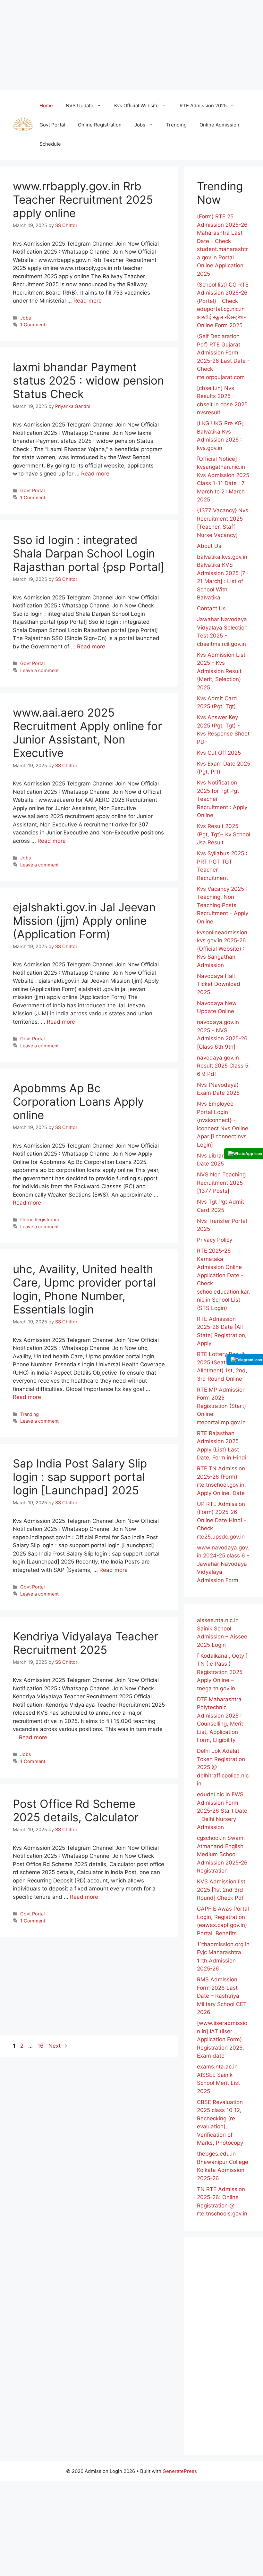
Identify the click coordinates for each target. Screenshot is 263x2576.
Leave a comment (39, 670)
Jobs (140, 125)
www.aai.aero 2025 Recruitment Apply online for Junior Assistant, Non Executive (87, 733)
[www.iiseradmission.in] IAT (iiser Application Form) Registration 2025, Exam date (222, 2039)
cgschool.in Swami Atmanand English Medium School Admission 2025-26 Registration (222, 1854)
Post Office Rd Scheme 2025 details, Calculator (76, 1810)
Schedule (50, 144)
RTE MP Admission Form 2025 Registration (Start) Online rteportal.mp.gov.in (221, 1406)
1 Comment (33, 325)
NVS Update (80, 106)
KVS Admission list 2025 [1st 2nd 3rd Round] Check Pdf (221, 1890)
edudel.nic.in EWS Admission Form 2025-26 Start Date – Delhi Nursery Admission (222, 1811)
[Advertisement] (131, 45)
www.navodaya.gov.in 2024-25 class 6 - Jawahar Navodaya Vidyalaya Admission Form (223, 1564)
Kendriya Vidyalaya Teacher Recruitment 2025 (85, 1643)
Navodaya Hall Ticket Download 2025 (219, 984)
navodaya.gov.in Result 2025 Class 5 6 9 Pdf (223, 1066)
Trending (176, 125)
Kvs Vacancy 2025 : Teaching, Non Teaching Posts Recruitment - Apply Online (223, 905)
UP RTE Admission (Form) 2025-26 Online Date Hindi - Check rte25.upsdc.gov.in (222, 1520)
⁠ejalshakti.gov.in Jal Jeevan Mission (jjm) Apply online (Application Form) (84, 921)
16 (41, 2046)
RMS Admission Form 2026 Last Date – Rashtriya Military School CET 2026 (222, 1996)
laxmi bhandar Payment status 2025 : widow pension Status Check (88, 380)
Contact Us (211, 608)
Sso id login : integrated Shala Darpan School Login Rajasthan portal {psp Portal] (89, 553)
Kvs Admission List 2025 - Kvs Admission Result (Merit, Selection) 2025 (221, 671)
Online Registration (100, 125)
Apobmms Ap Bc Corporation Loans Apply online (78, 1101)
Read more (88, 301)
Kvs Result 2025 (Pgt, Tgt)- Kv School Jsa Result (224, 834)
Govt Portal (52, 125)
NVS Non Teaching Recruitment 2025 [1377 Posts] (221, 1183)
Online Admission (219, 125)
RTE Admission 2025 (203, 106)
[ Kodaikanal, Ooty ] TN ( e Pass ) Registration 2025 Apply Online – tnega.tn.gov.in (222, 1672)
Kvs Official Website (136, 106)
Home (46, 106)
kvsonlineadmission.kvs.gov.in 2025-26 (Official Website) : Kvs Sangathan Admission (223, 949)
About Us (209, 546)
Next (58, 2046)
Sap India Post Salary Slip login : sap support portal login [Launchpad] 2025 (80, 1477)
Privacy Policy (215, 1240)
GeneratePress (180, 2471)
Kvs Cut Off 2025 (219, 753)
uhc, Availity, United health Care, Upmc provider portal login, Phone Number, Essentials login (84, 1289)
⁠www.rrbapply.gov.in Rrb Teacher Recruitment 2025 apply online (83, 199)
